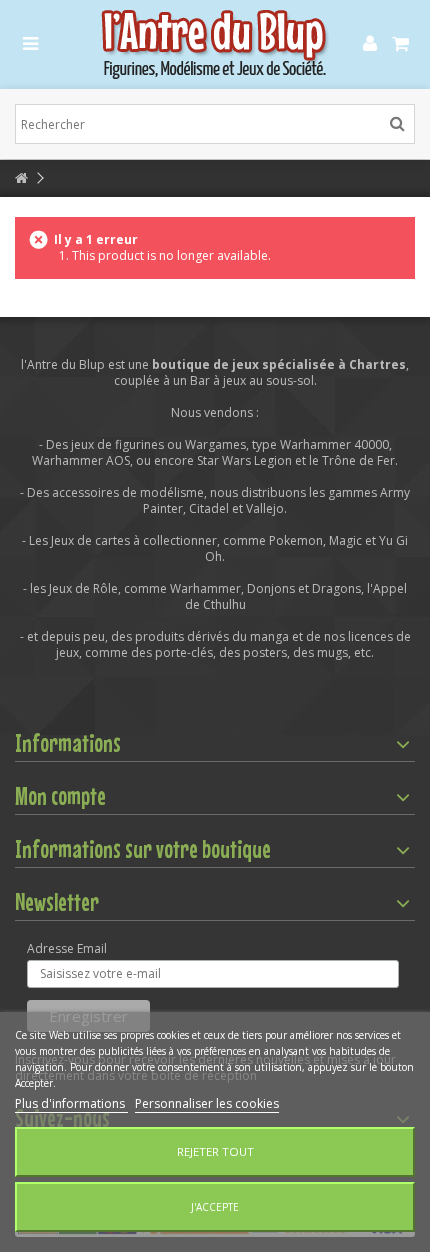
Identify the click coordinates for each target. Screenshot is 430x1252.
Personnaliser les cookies (207, 1103)
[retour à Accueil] (21, 178)
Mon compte (60, 796)
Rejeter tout (215, 1151)
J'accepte (215, 1207)
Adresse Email (67, 949)
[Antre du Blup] (215, 44)
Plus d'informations (71, 1103)
